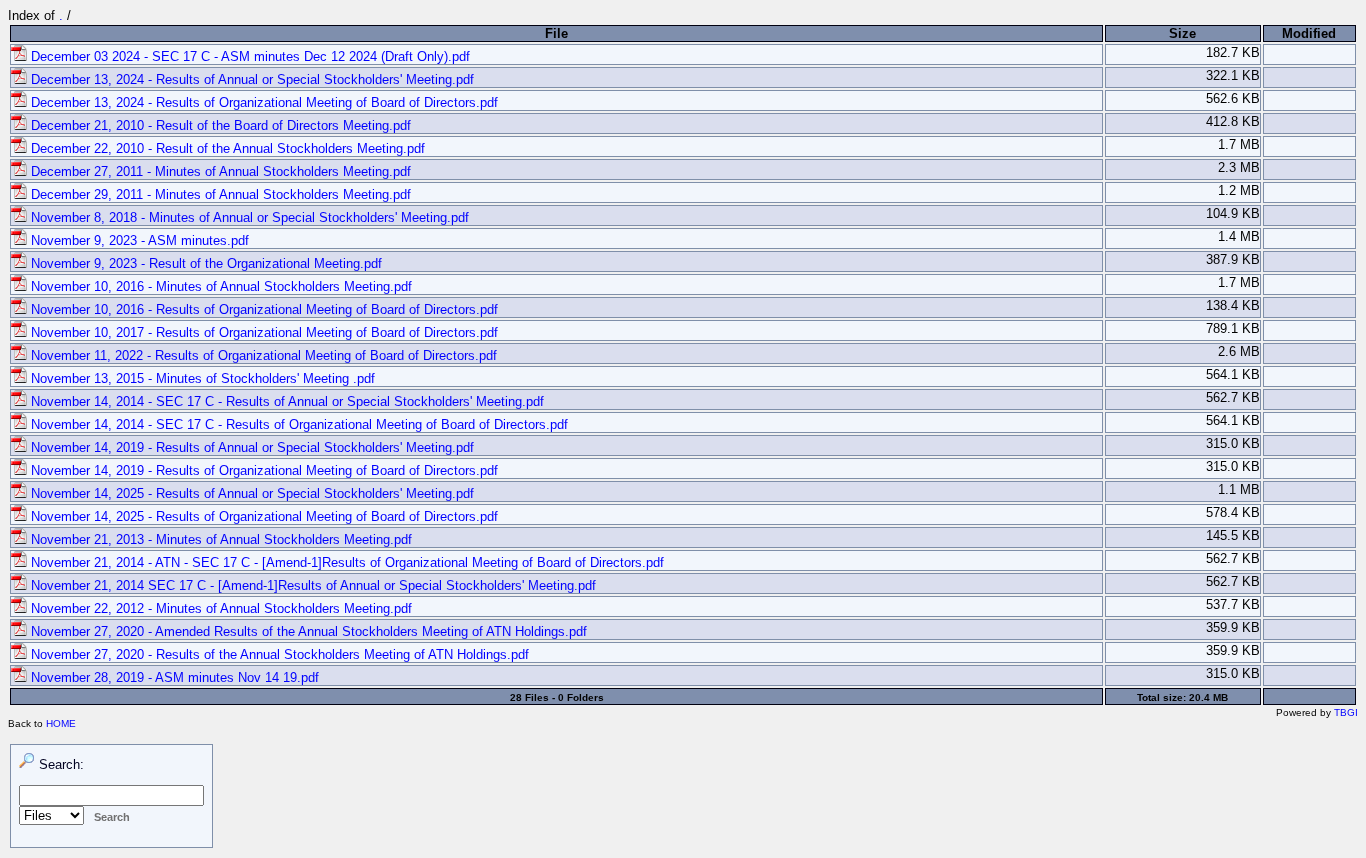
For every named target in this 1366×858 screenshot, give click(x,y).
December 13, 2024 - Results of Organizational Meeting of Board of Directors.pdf (262, 102)
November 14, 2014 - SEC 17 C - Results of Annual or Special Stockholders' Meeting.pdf (285, 401)
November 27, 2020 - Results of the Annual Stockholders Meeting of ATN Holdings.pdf (278, 654)
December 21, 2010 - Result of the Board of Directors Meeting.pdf (219, 125)
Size (1182, 33)
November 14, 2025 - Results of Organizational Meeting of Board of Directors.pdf (262, 516)
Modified (1309, 33)
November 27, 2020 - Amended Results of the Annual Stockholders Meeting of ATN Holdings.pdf (307, 631)
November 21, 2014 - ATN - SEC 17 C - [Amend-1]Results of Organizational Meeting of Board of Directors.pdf (345, 562)
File (556, 33)
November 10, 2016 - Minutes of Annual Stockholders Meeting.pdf (219, 286)
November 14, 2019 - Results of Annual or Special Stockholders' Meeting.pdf (250, 447)
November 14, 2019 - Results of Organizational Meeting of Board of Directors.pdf (262, 470)
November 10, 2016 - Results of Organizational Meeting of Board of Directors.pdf (262, 309)
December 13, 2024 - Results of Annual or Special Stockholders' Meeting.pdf (250, 79)
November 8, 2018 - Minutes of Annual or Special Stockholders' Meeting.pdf (248, 217)
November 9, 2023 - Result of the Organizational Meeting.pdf (204, 263)
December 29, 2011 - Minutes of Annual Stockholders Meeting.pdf (219, 194)
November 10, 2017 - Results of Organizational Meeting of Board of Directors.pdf (262, 332)
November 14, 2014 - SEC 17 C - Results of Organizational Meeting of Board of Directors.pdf (297, 424)
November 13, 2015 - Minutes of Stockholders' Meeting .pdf (201, 378)
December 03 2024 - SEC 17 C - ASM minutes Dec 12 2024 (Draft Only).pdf (248, 56)
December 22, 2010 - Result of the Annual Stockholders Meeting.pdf (226, 148)
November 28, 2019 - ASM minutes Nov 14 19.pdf (173, 677)
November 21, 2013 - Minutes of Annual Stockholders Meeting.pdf (219, 539)
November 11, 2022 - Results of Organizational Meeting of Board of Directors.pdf (262, 355)
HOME (61, 723)
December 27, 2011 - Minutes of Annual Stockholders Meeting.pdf (219, 171)
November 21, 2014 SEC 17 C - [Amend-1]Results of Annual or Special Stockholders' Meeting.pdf (311, 585)
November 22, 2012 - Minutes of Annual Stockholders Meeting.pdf (219, 608)
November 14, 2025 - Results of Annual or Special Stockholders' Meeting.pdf (250, 493)
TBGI (1346, 712)
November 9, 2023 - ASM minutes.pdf (138, 240)
